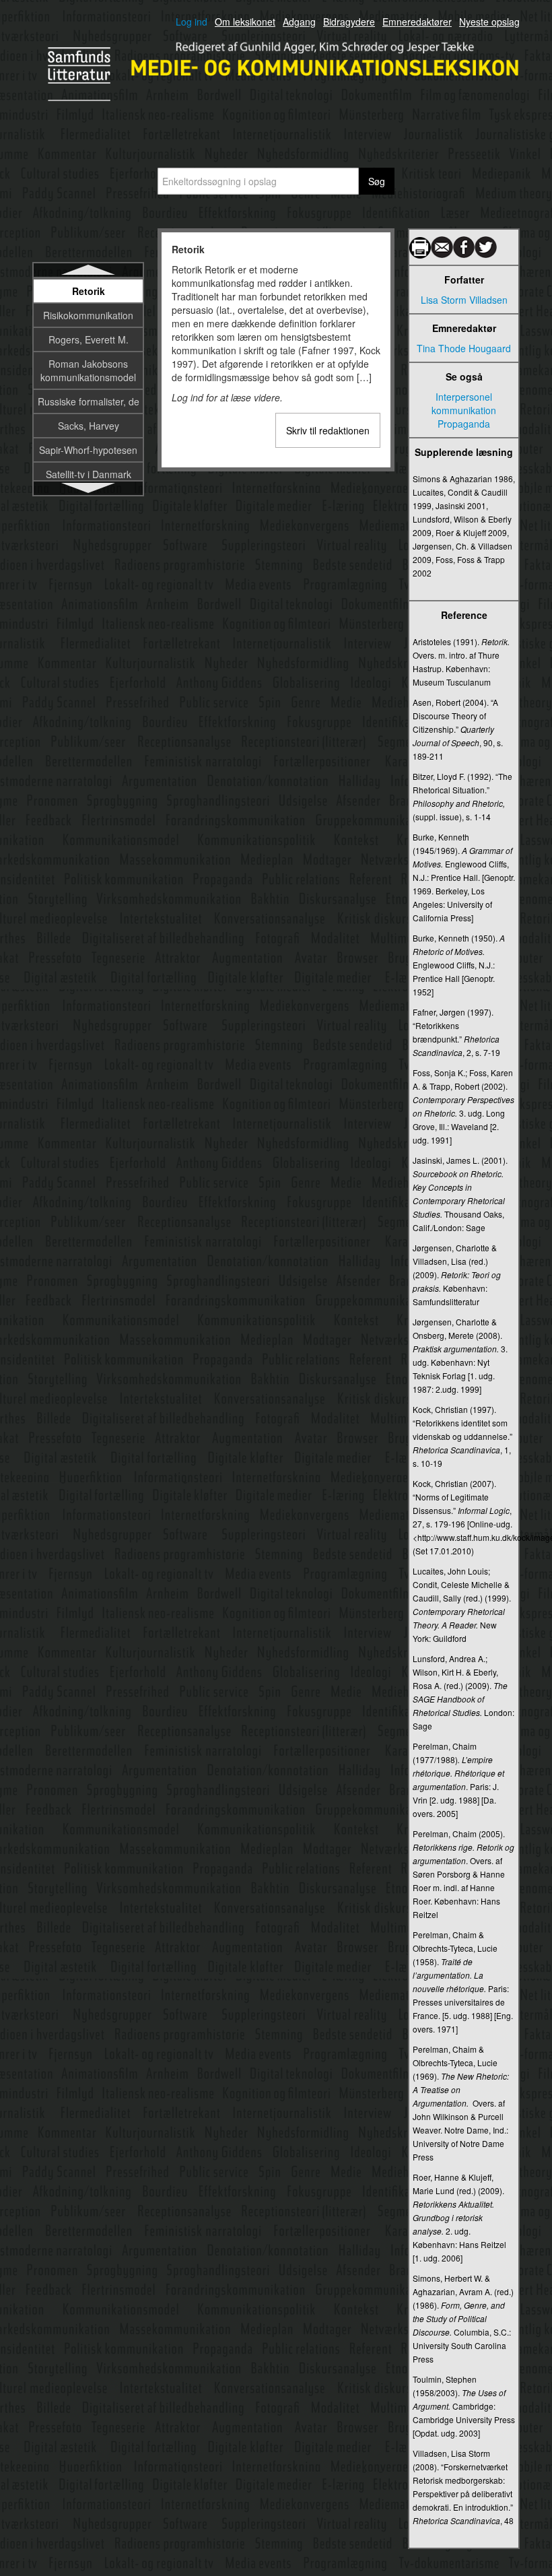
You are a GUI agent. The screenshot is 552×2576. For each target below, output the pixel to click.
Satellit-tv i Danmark (89, 474)
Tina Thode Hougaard (464, 348)
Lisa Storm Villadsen (464, 300)
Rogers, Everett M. (89, 339)
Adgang (299, 22)
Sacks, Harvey (89, 426)
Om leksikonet (245, 22)
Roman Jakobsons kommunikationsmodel (88, 370)
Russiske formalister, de (89, 401)
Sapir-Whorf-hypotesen (88, 450)
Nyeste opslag (489, 22)
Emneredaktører (417, 22)
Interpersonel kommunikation (464, 403)
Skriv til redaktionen (328, 430)
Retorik (89, 291)
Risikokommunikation (88, 315)
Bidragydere (349, 22)
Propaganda (464, 424)
